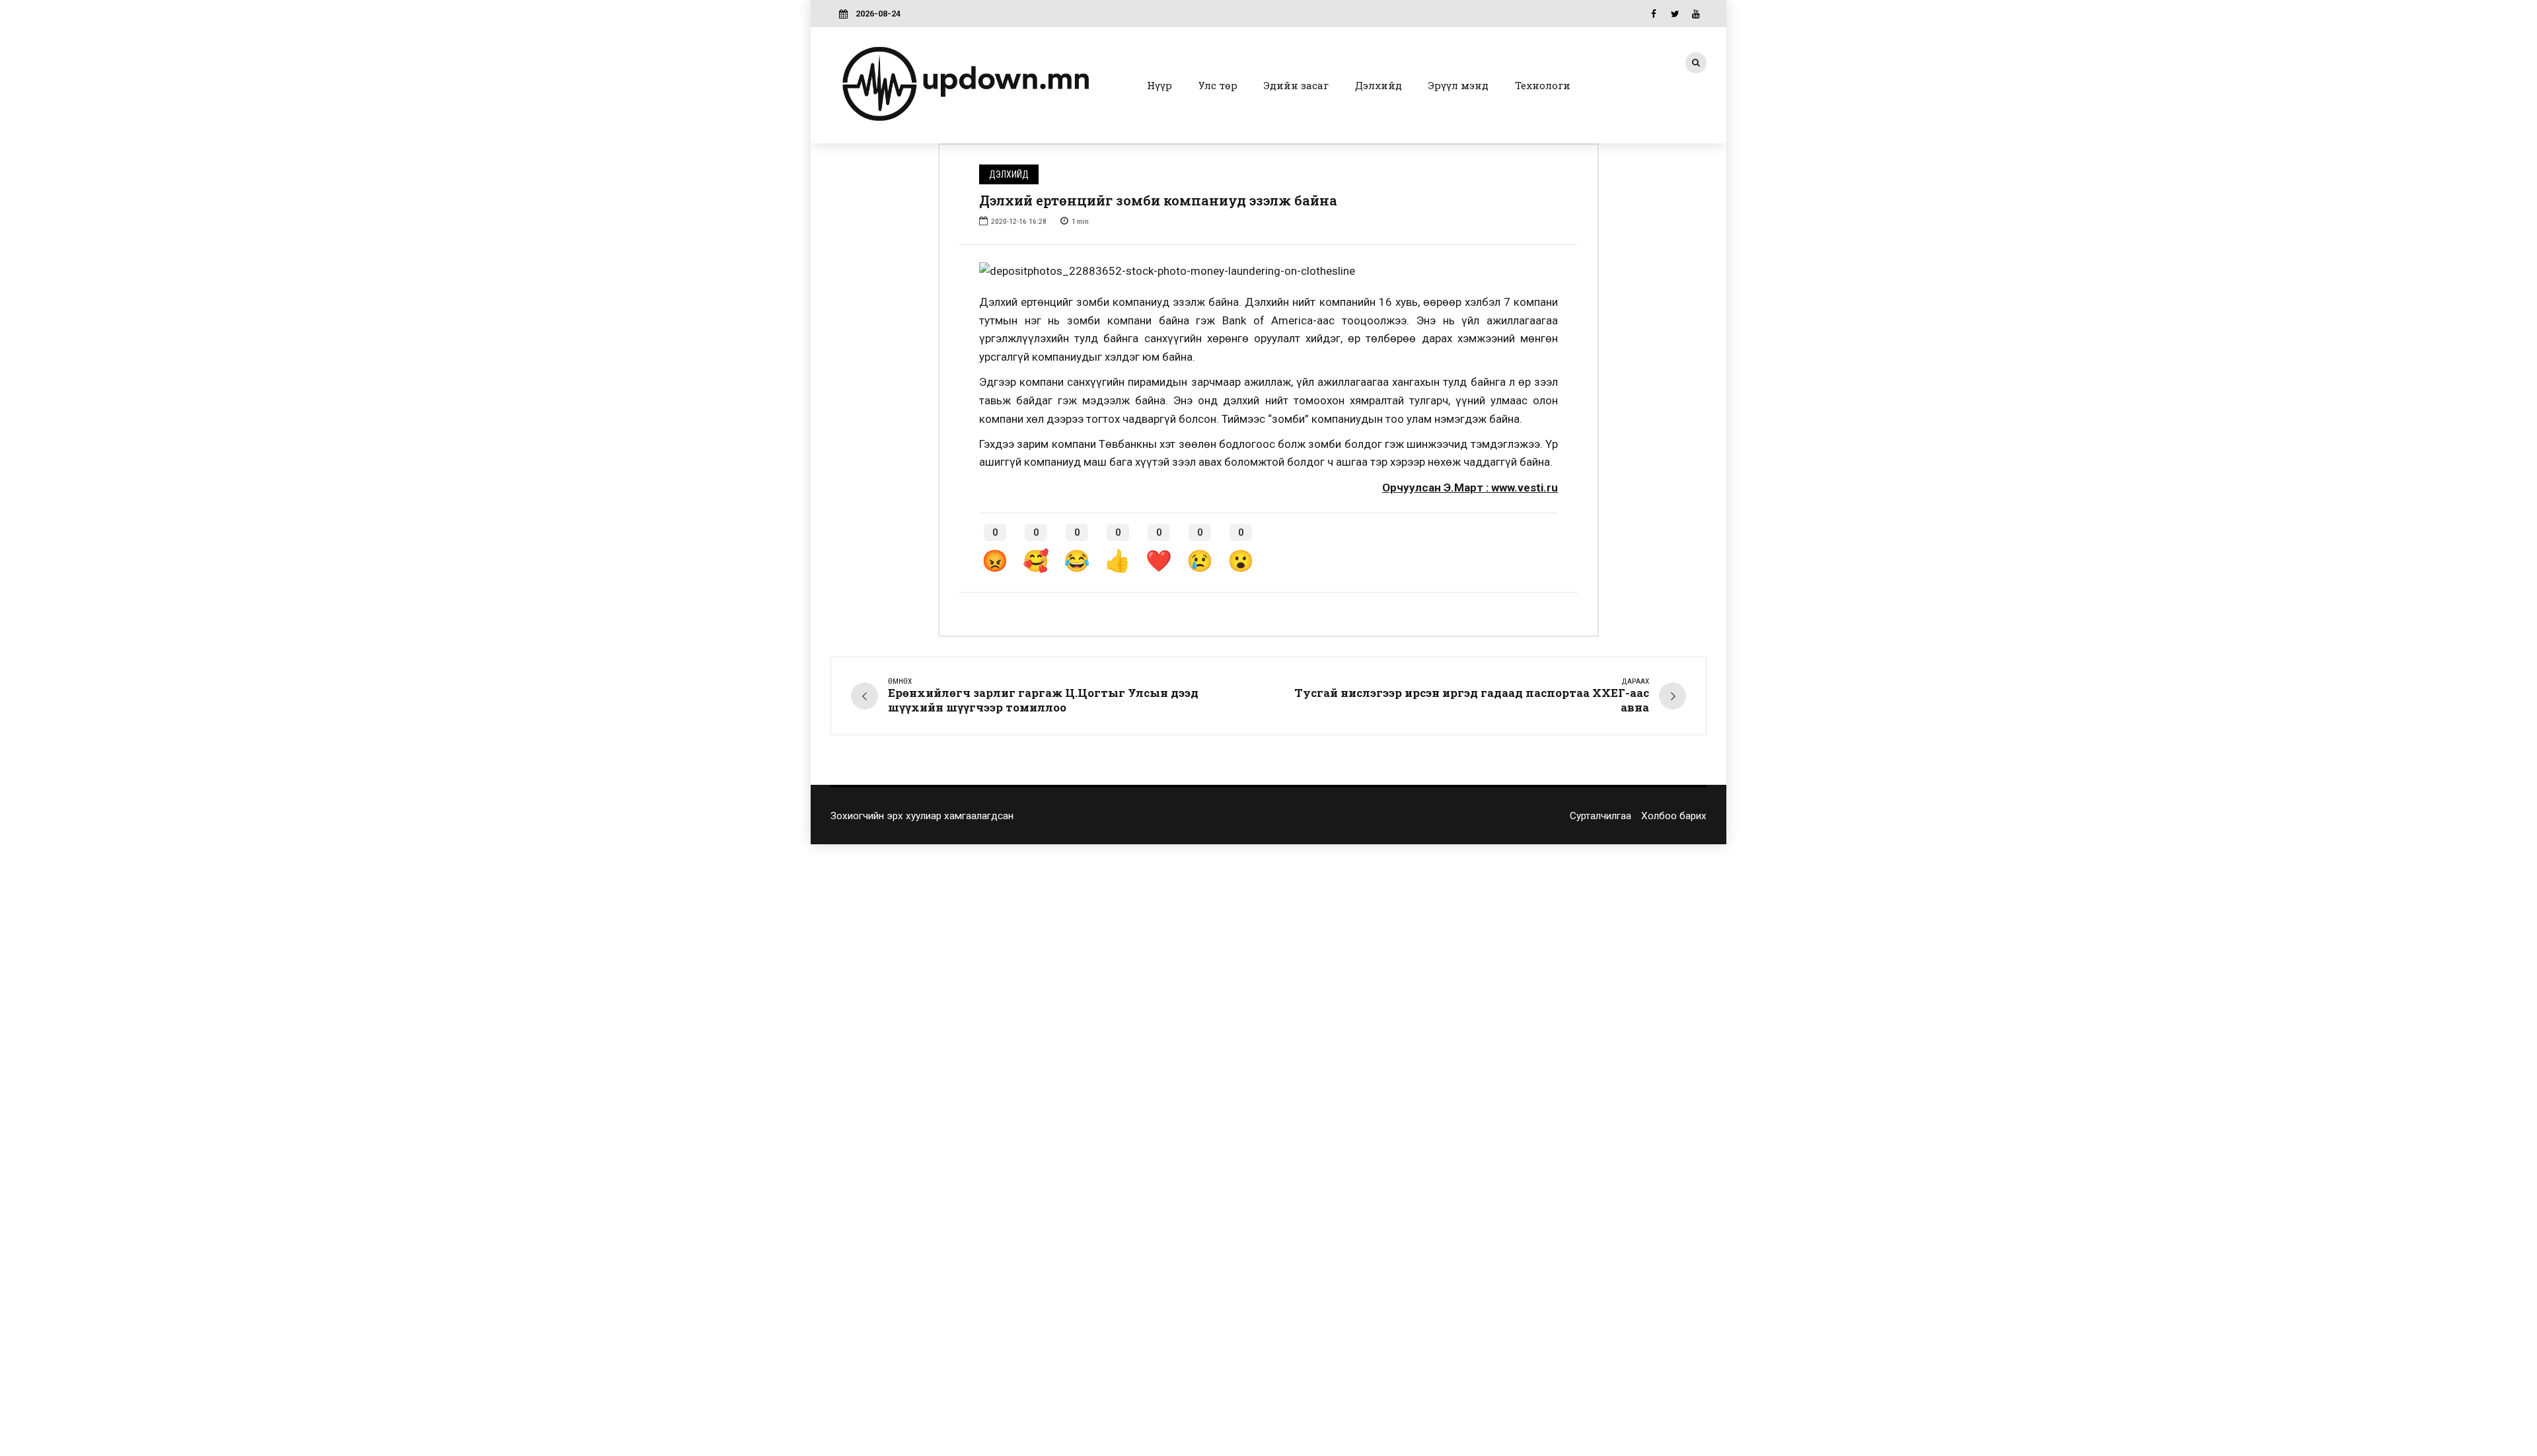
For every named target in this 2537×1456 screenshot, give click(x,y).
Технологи (1543, 85)
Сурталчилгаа (1600, 816)
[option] (1268, 272)
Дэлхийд (1379, 85)
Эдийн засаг (1296, 85)
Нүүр (1159, 85)
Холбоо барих (1674, 816)
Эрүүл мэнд (1458, 85)
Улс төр (1218, 85)
